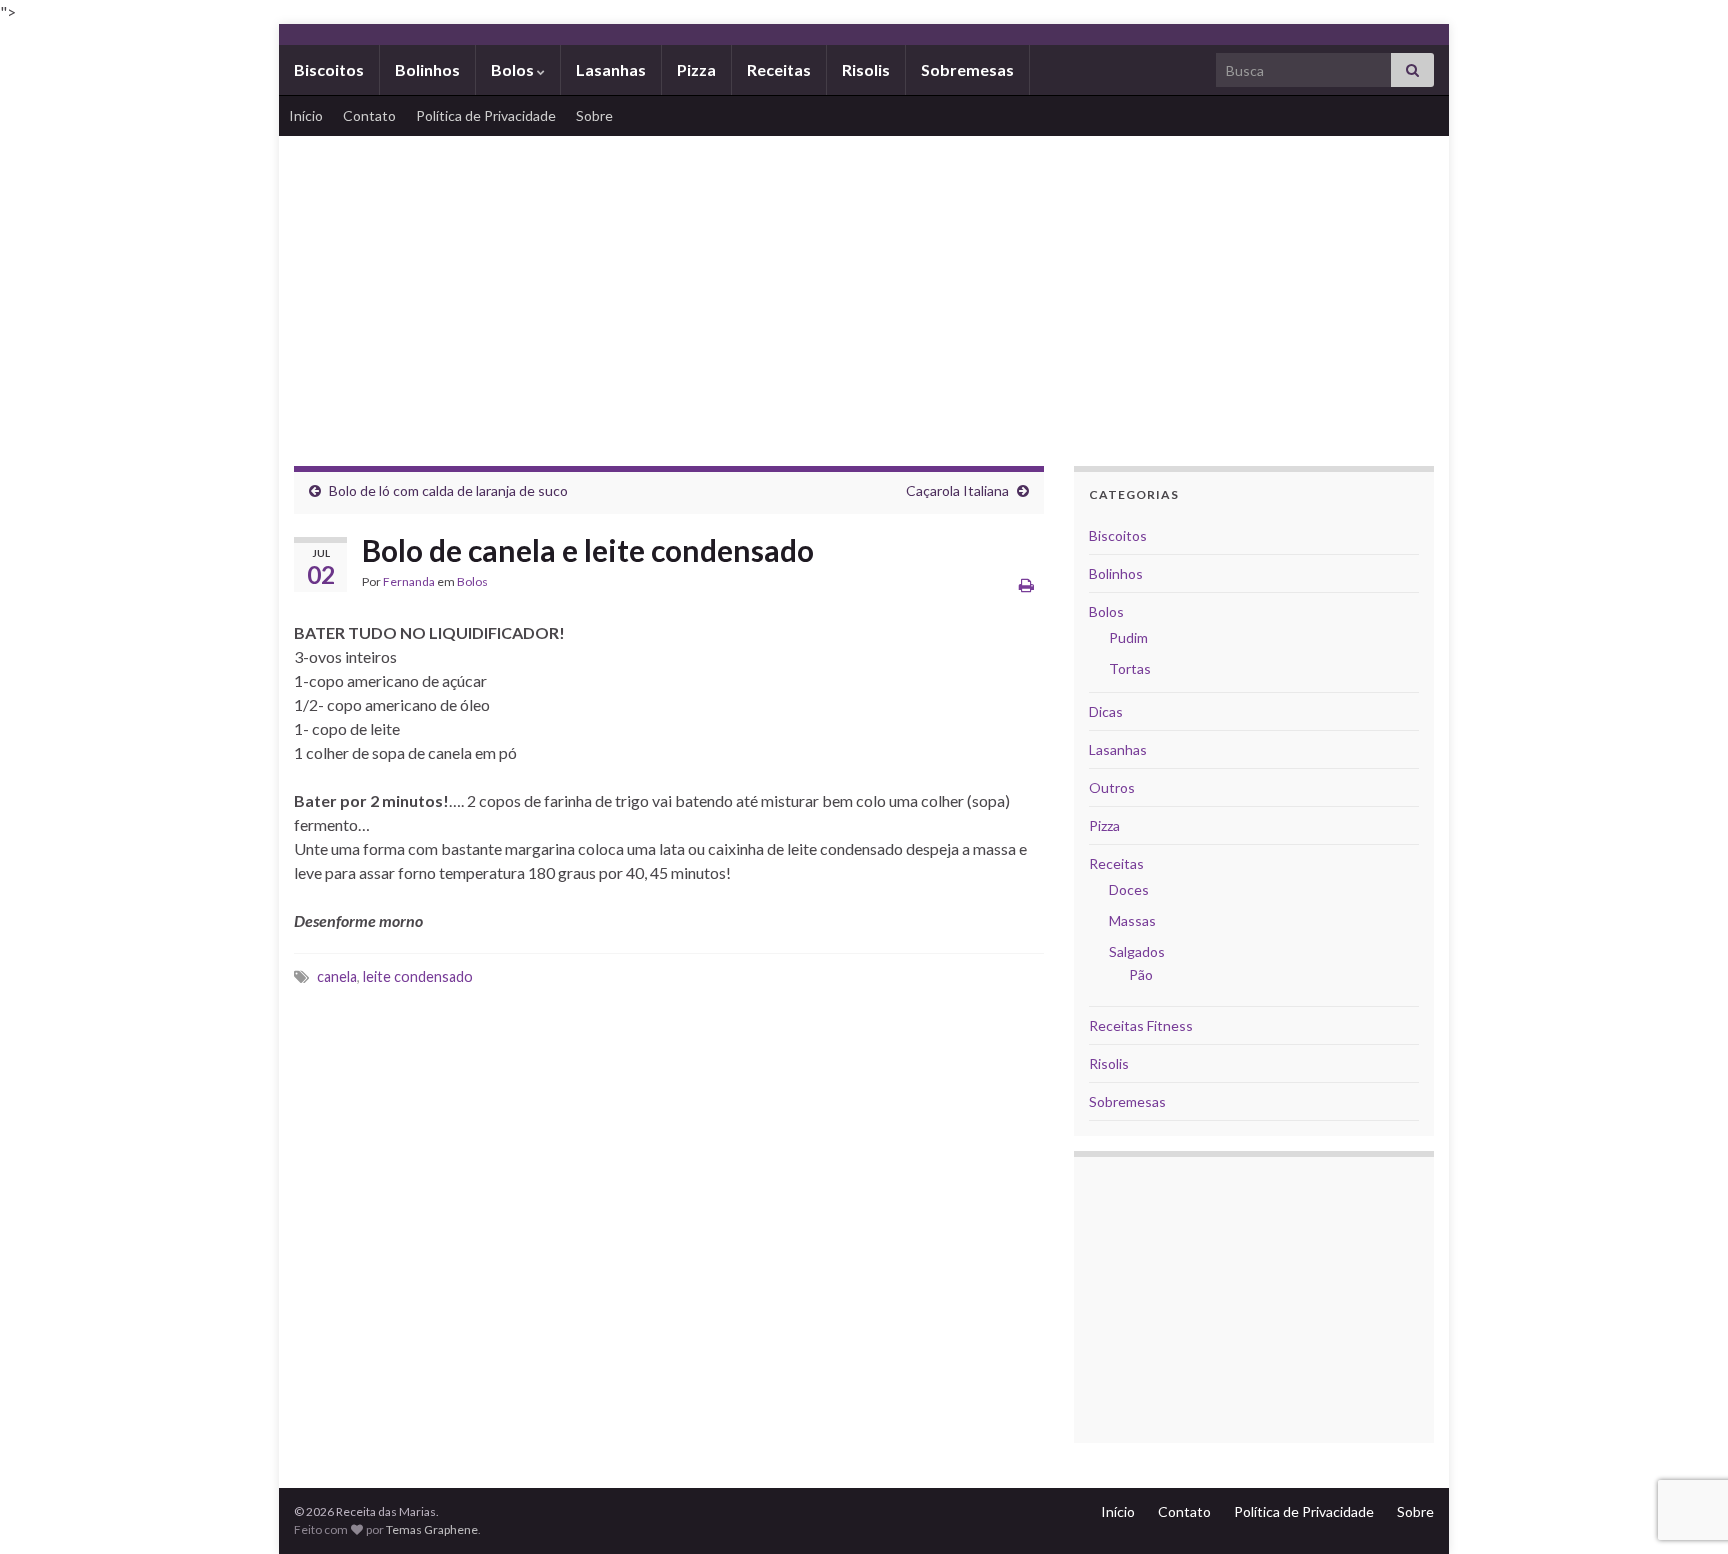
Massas (1132, 920)
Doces (1129, 889)
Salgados (1137, 951)
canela (337, 976)
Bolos (514, 69)
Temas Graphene (432, 1529)
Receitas (779, 69)
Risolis (866, 69)
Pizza (696, 69)
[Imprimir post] (1026, 584)
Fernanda (409, 581)
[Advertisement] (864, 286)
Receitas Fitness (1141, 1025)
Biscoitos (329, 69)
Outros (1112, 787)
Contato (369, 115)
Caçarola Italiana (957, 490)
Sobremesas (967, 69)
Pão (1141, 974)
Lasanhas (611, 69)
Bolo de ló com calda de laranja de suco (448, 490)
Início (306, 115)
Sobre (594, 115)
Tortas (1130, 668)
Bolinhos (427, 69)
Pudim (1128, 637)
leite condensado (418, 976)
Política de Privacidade (486, 115)
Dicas (1106, 711)
